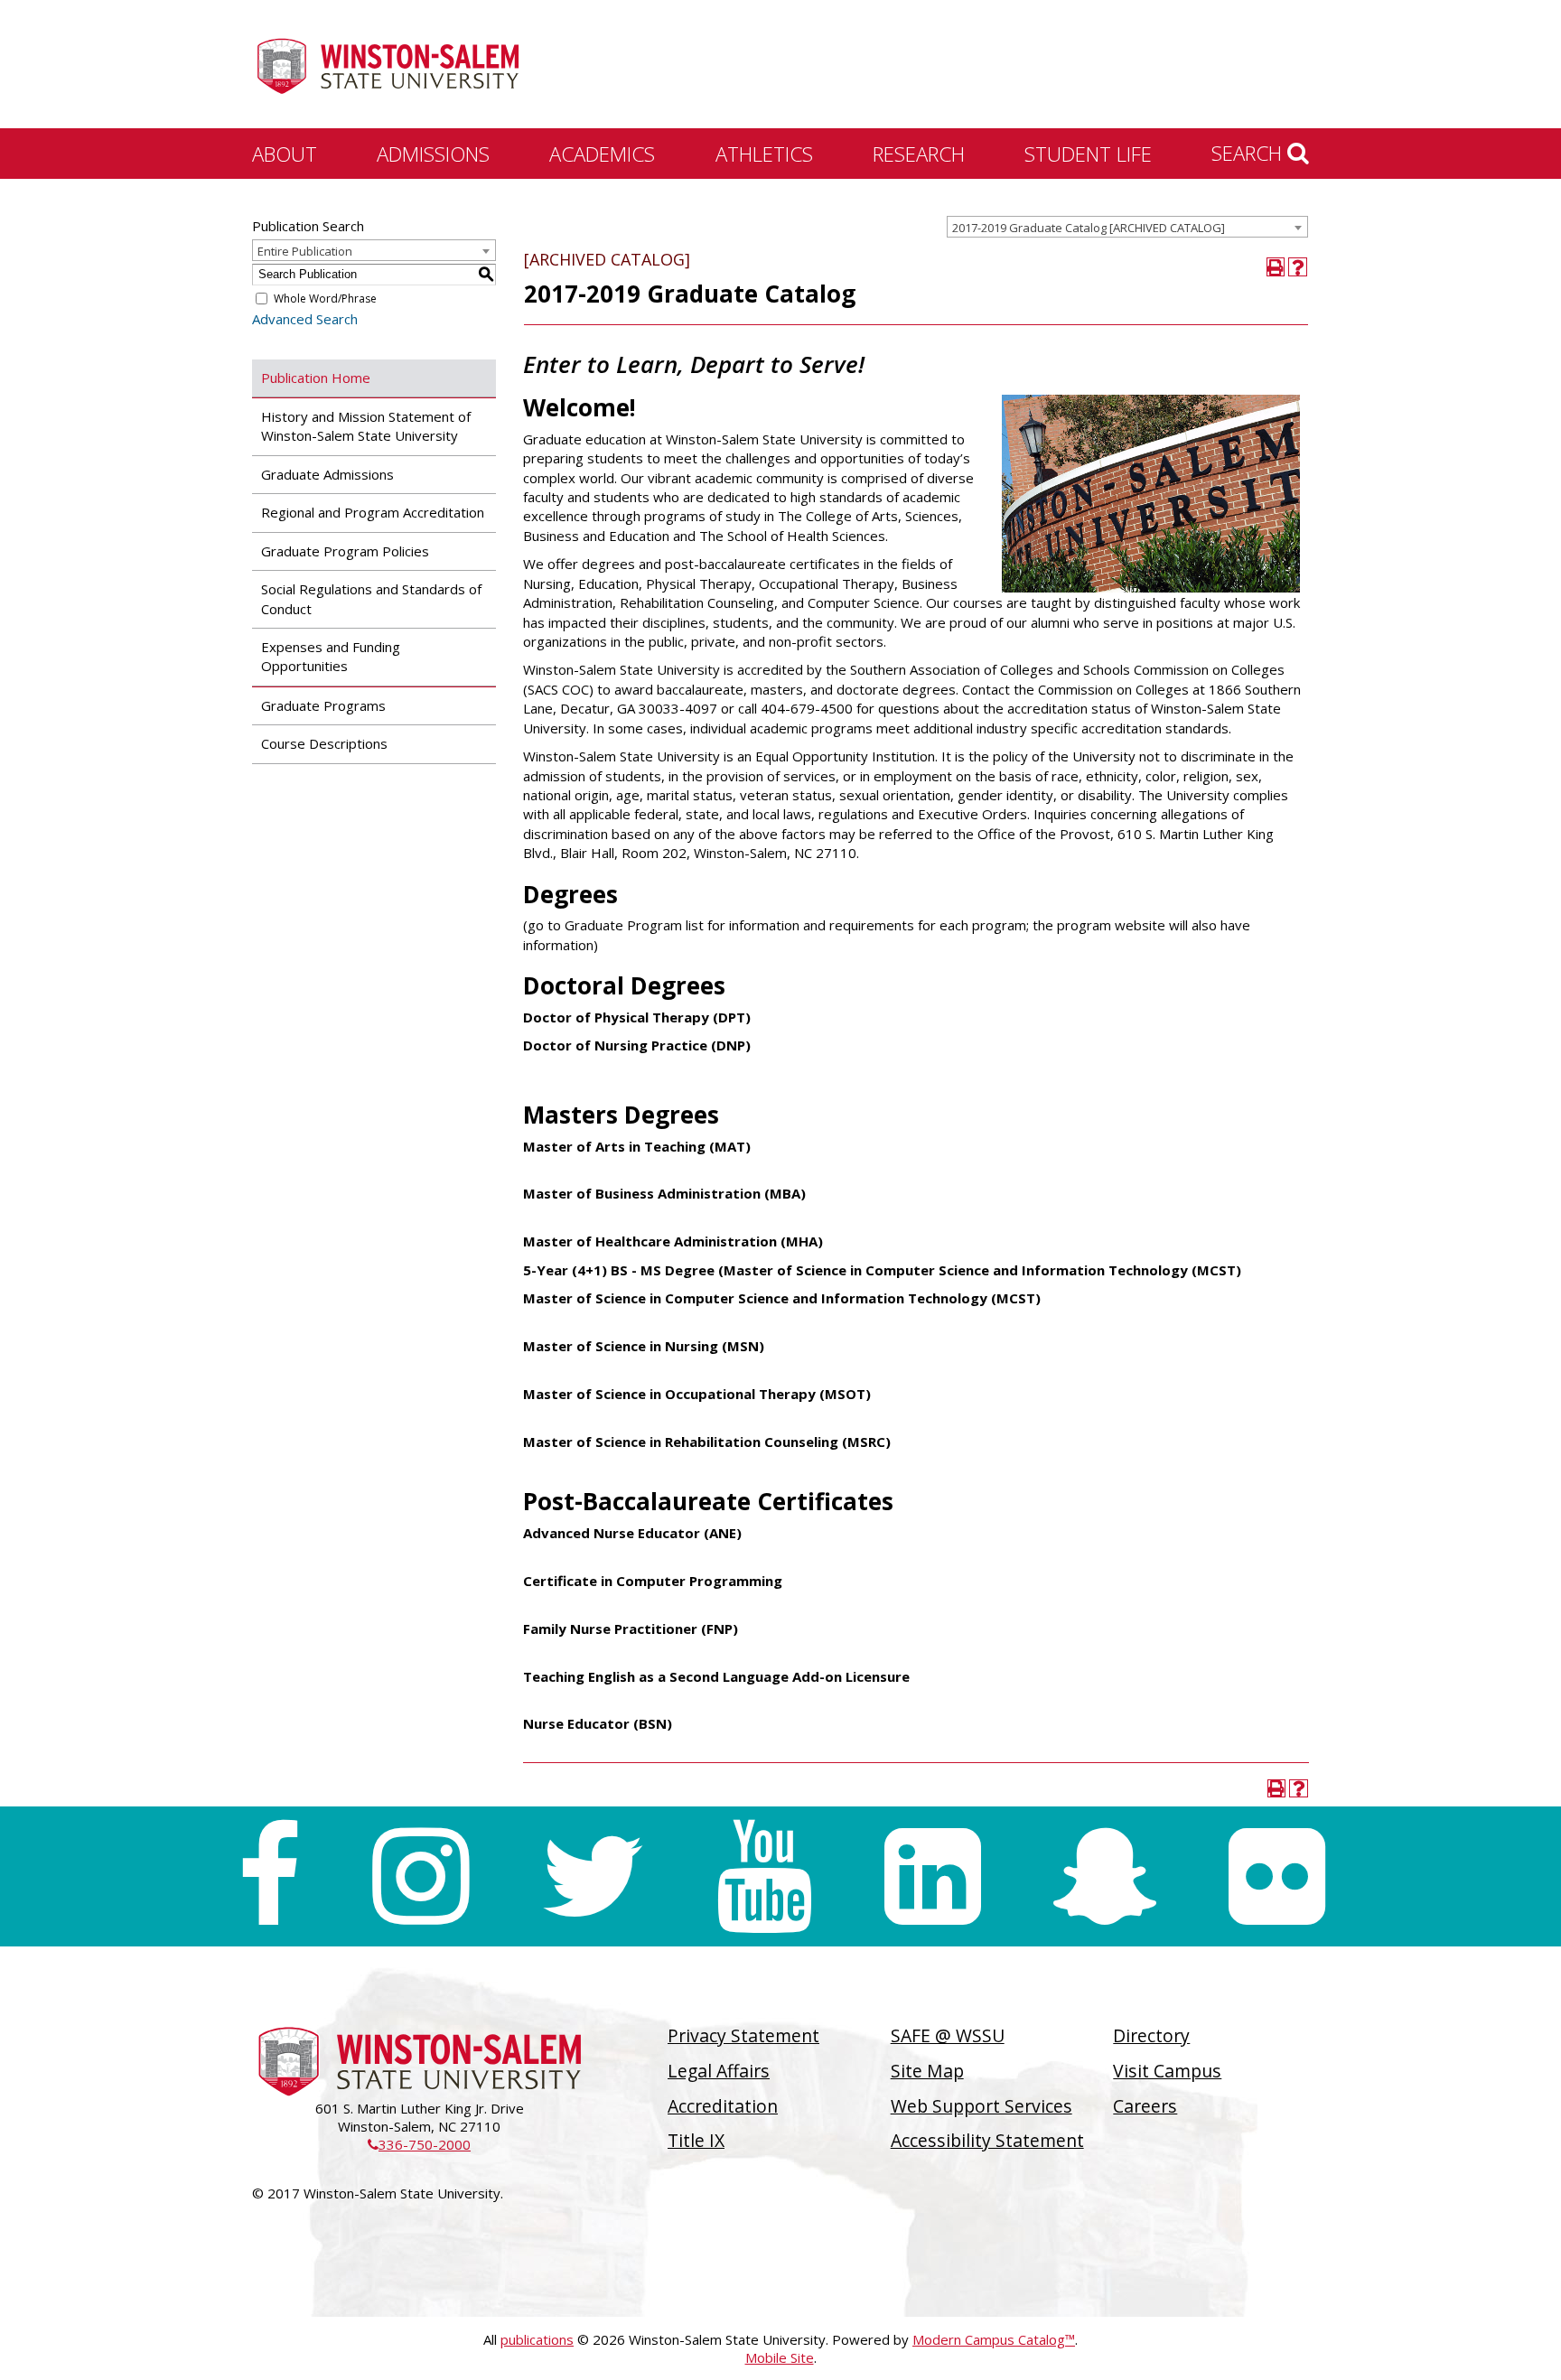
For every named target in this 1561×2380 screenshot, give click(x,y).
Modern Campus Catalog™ (994, 2339)
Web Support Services (981, 2106)
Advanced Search (305, 319)
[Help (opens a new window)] (1298, 267)
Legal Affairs (719, 2071)
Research (919, 154)
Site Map (927, 2071)
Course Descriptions (324, 743)
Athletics (764, 154)
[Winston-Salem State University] (388, 66)
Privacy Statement (743, 2035)
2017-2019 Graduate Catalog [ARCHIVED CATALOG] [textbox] (1089, 228)
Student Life (1088, 154)
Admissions (433, 154)
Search (1249, 153)
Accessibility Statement (987, 2140)
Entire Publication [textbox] (305, 251)
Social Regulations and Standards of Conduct (371, 598)
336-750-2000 (419, 2144)
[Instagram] (421, 1876)
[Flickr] (1277, 1876)
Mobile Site (780, 2357)
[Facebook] (269, 1876)
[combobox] (1127, 227)
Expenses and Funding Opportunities (331, 656)
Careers (1145, 2106)
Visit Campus (1167, 2071)
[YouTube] (765, 1876)
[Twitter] (593, 1876)
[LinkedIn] (933, 1876)
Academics (602, 154)
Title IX (696, 2140)
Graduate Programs (323, 705)
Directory (1151, 2035)
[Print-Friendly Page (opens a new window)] (1276, 267)
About (285, 154)
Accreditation (723, 2106)
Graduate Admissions (327, 474)
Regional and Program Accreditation (373, 512)
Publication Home (316, 378)
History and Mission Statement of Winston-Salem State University (366, 426)
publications (537, 2339)
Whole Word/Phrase (325, 299)
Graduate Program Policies (345, 551)
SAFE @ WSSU (948, 2035)
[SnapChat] (1105, 1876)
